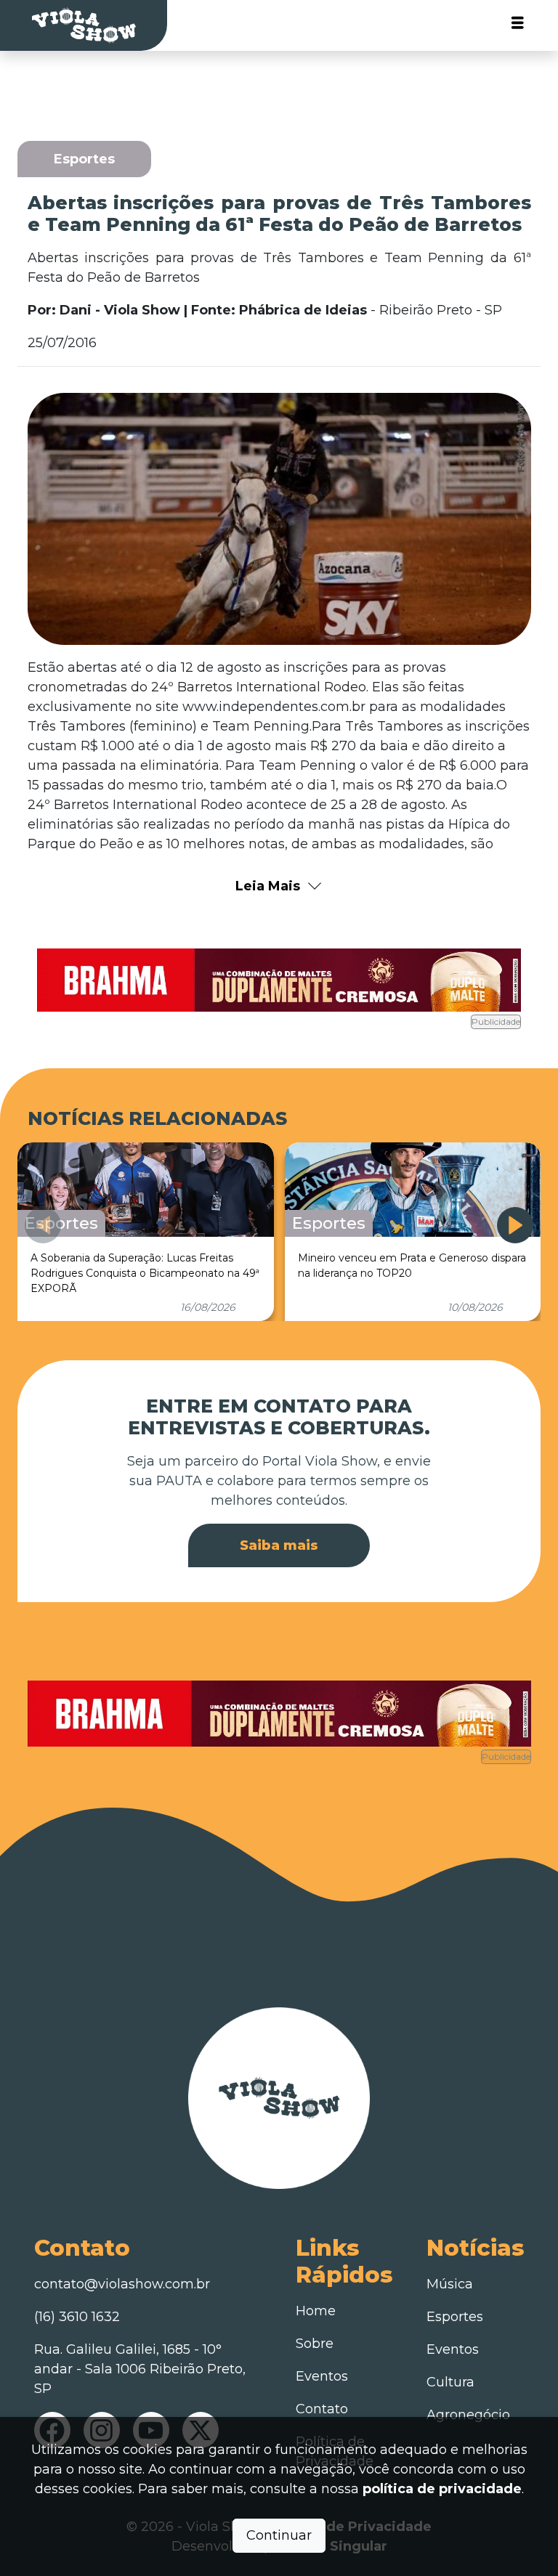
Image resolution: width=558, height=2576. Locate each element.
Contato (322, 2409)
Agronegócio (468, 2415)
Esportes (455, 2317)
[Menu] (518, 26)
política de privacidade (442, 2489)
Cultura (450, 2382)
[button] (515, 1225)
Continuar (279, 2535)
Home (316, 2311)
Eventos (322, 2376)
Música (450, 2284)
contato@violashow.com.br (122, 2284)
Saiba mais (279, 1545)
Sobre (315, 2344)
